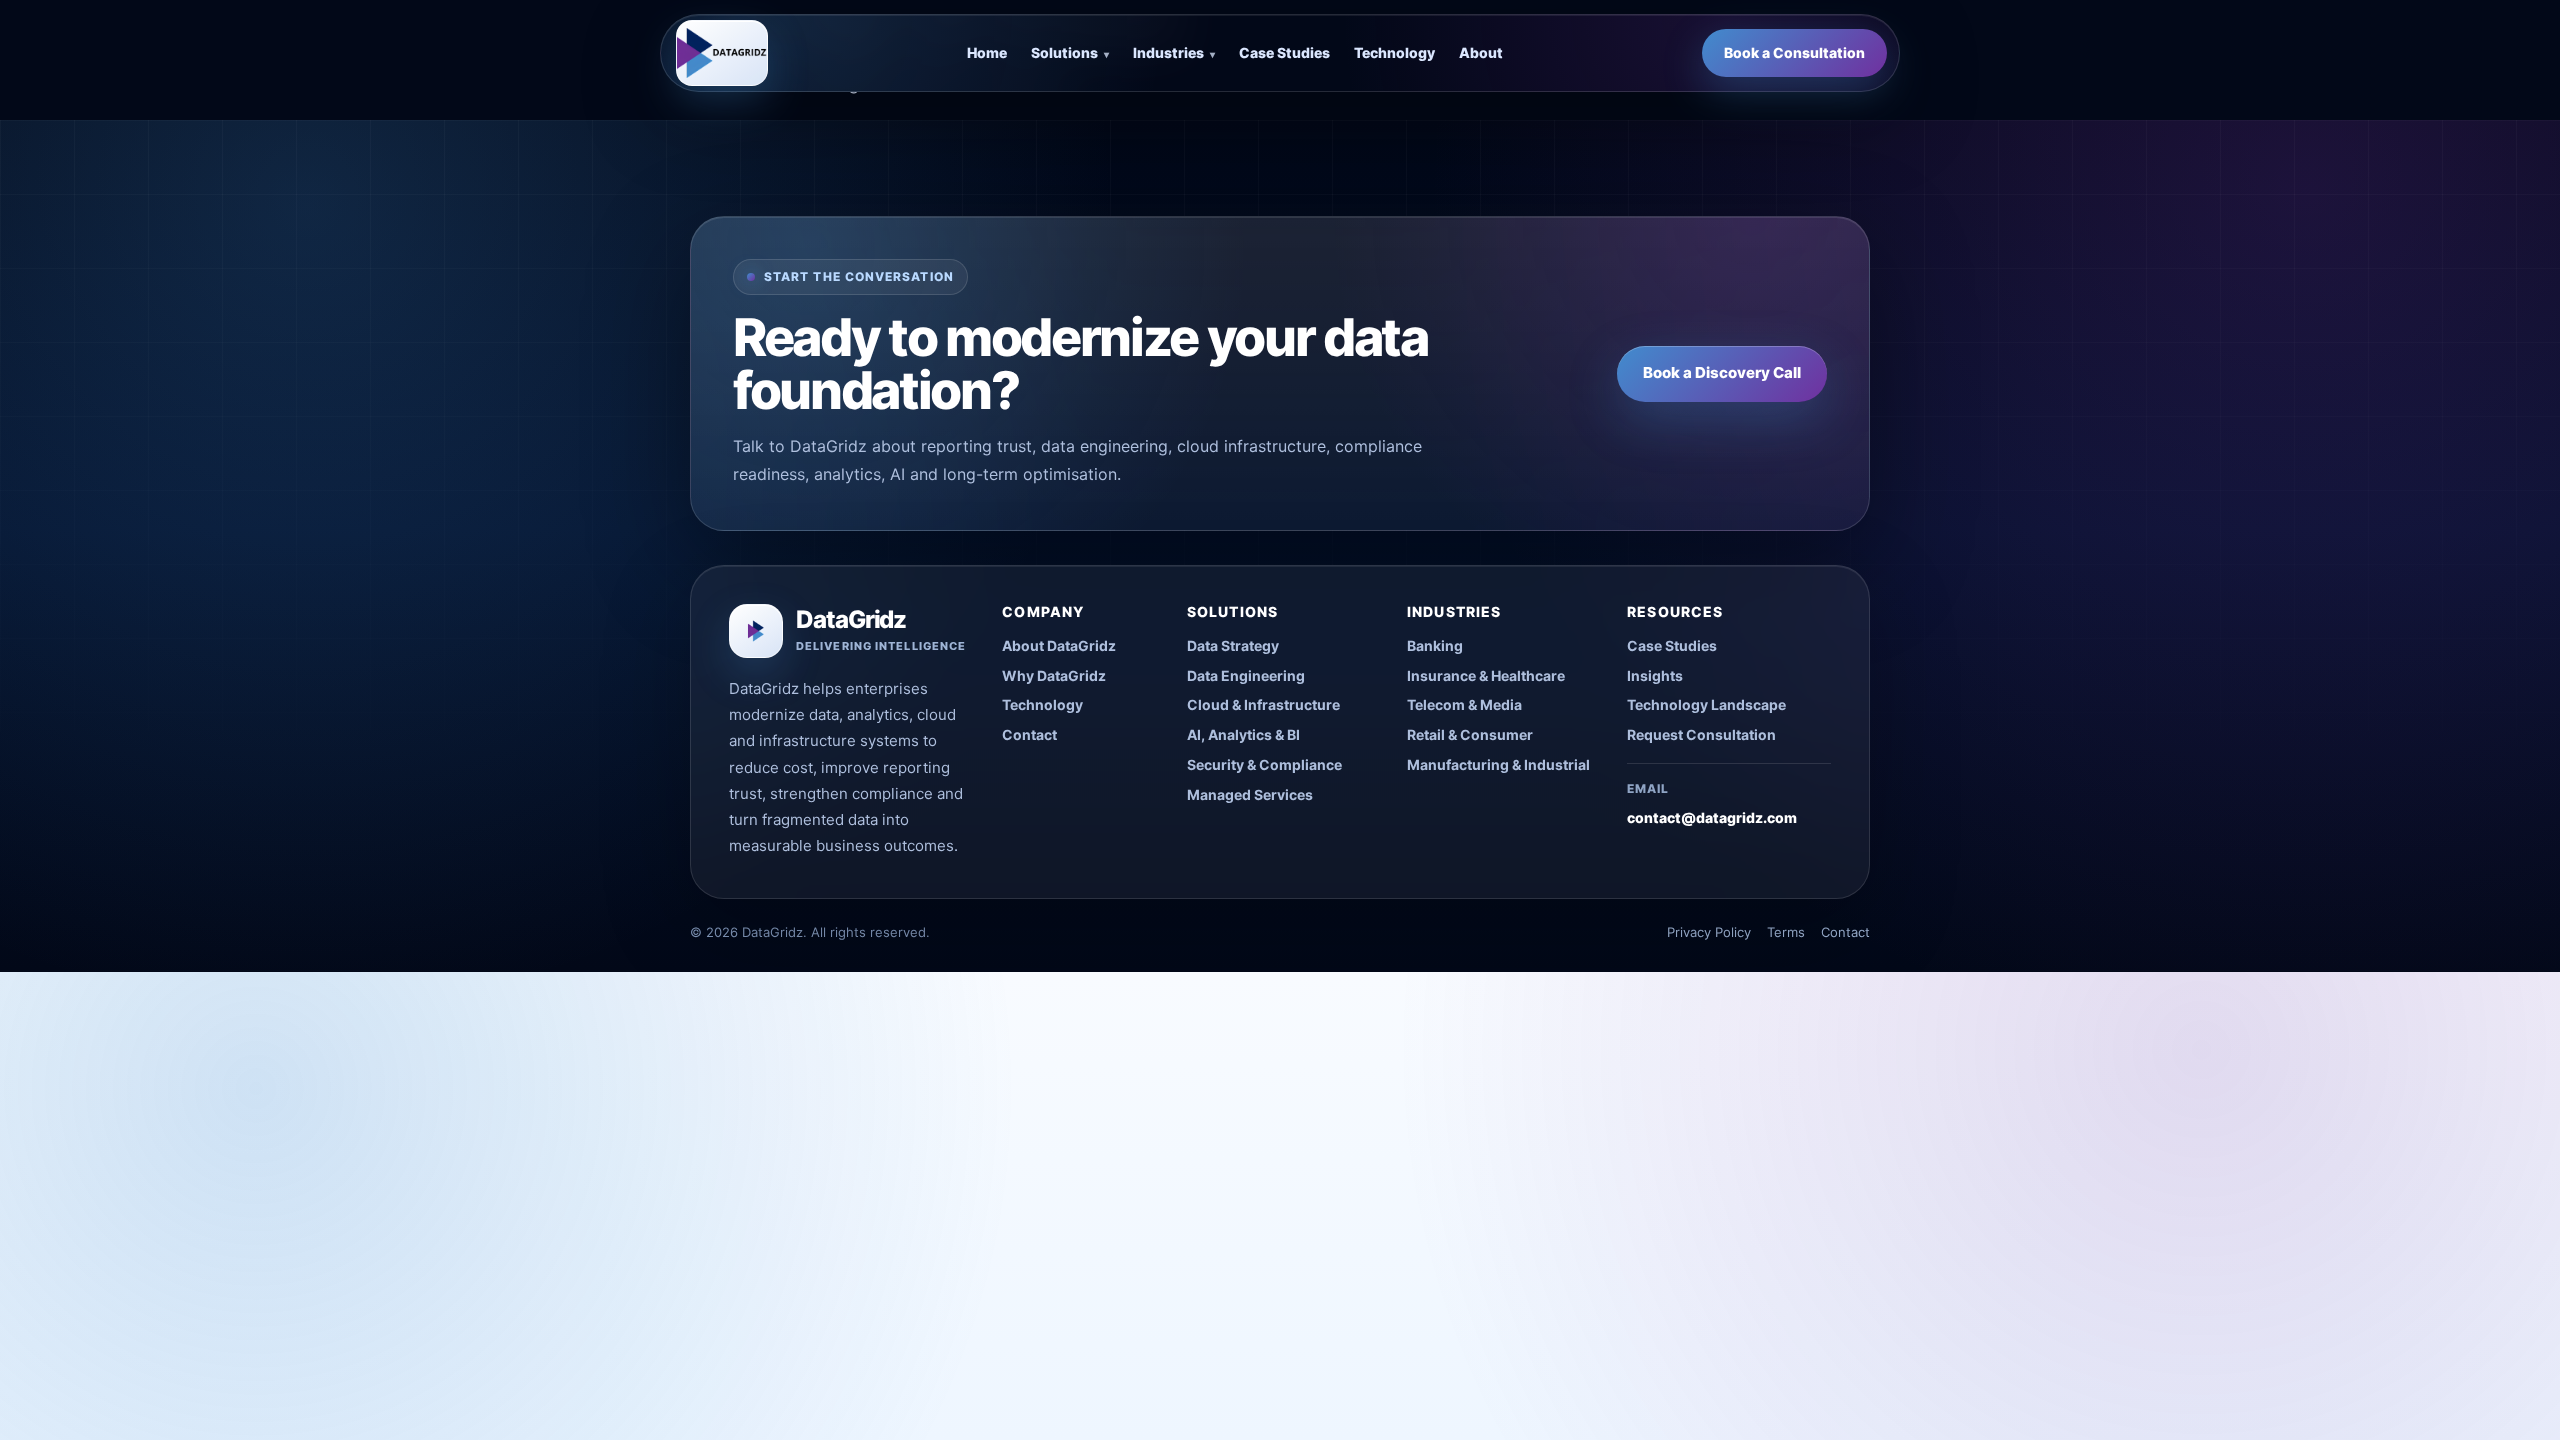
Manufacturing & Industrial (1498, 764)
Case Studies (1284, 52)
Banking (1435, 645)
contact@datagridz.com (1712, 817)
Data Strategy (1233, 645)
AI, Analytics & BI (1243, 734)
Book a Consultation (1794, 52)
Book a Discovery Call (1722, 372)
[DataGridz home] (722, 53)
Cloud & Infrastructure (1263, 704)
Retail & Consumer (1470, 734)
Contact (1029, 734)
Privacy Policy (1709, 932)
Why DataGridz (1054, 675)
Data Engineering (1246, 675)
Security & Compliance (1264, 764)
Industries (1174, 52)
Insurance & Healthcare (1486, 675)
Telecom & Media (1464, 704)
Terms (1786, 932)
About (1481, 52)
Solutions (1070, 52)
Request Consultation (1701, 734)
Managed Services (1250, 794)
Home (987, 52)
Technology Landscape (1706, 704)
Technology (1394, 52)
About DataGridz (1059, 645)
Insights (1655, 675)
